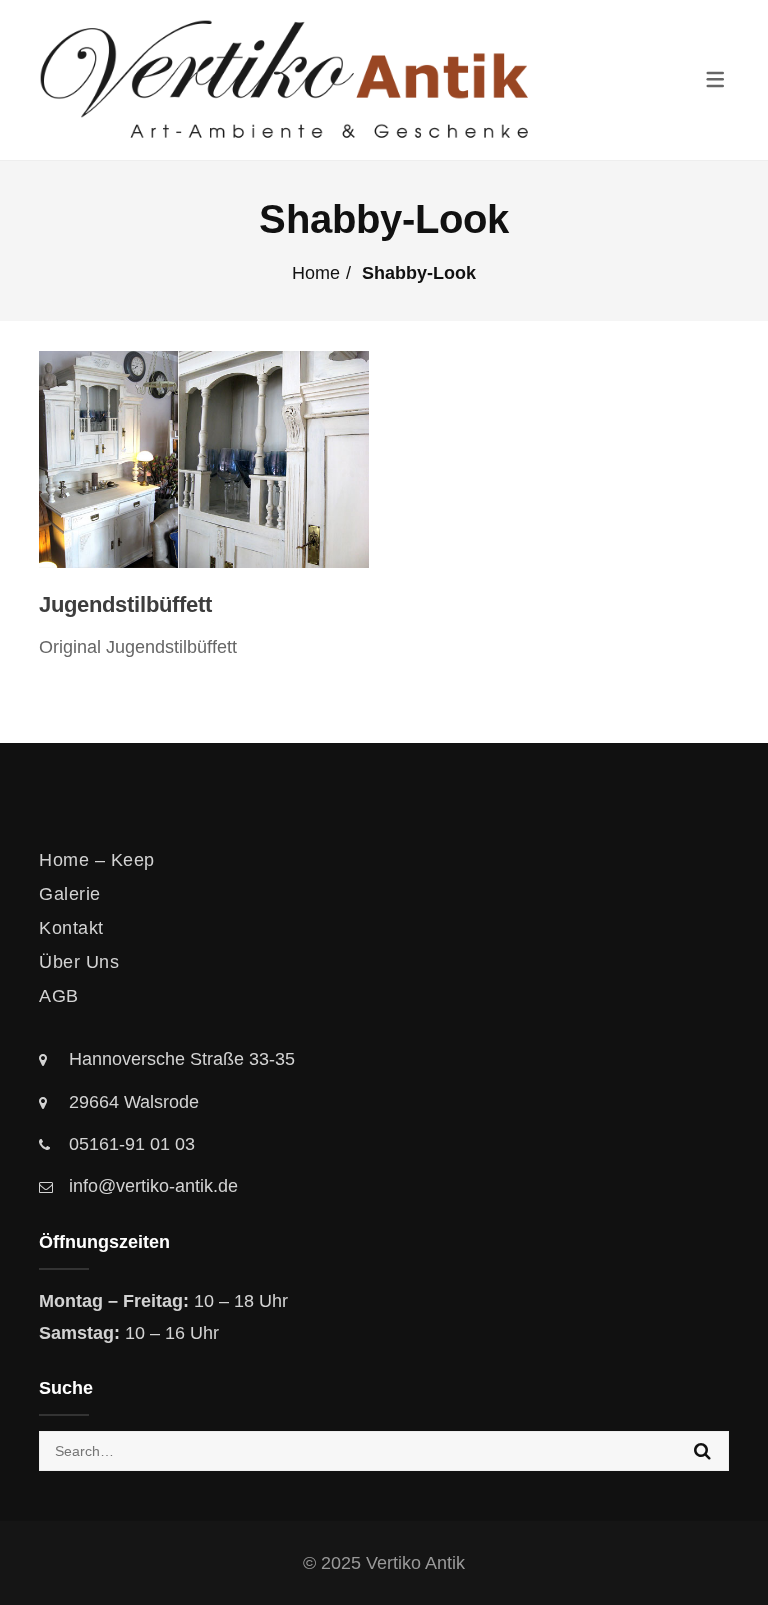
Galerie (70, 894)
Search (702, 1451)
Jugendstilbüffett (125, 604)
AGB (59, 996)
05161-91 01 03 (132, 1144)
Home (316, 273)
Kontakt (71, 928)
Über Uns (79, 962)
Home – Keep (97, 860)
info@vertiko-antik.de (153, 1186)
